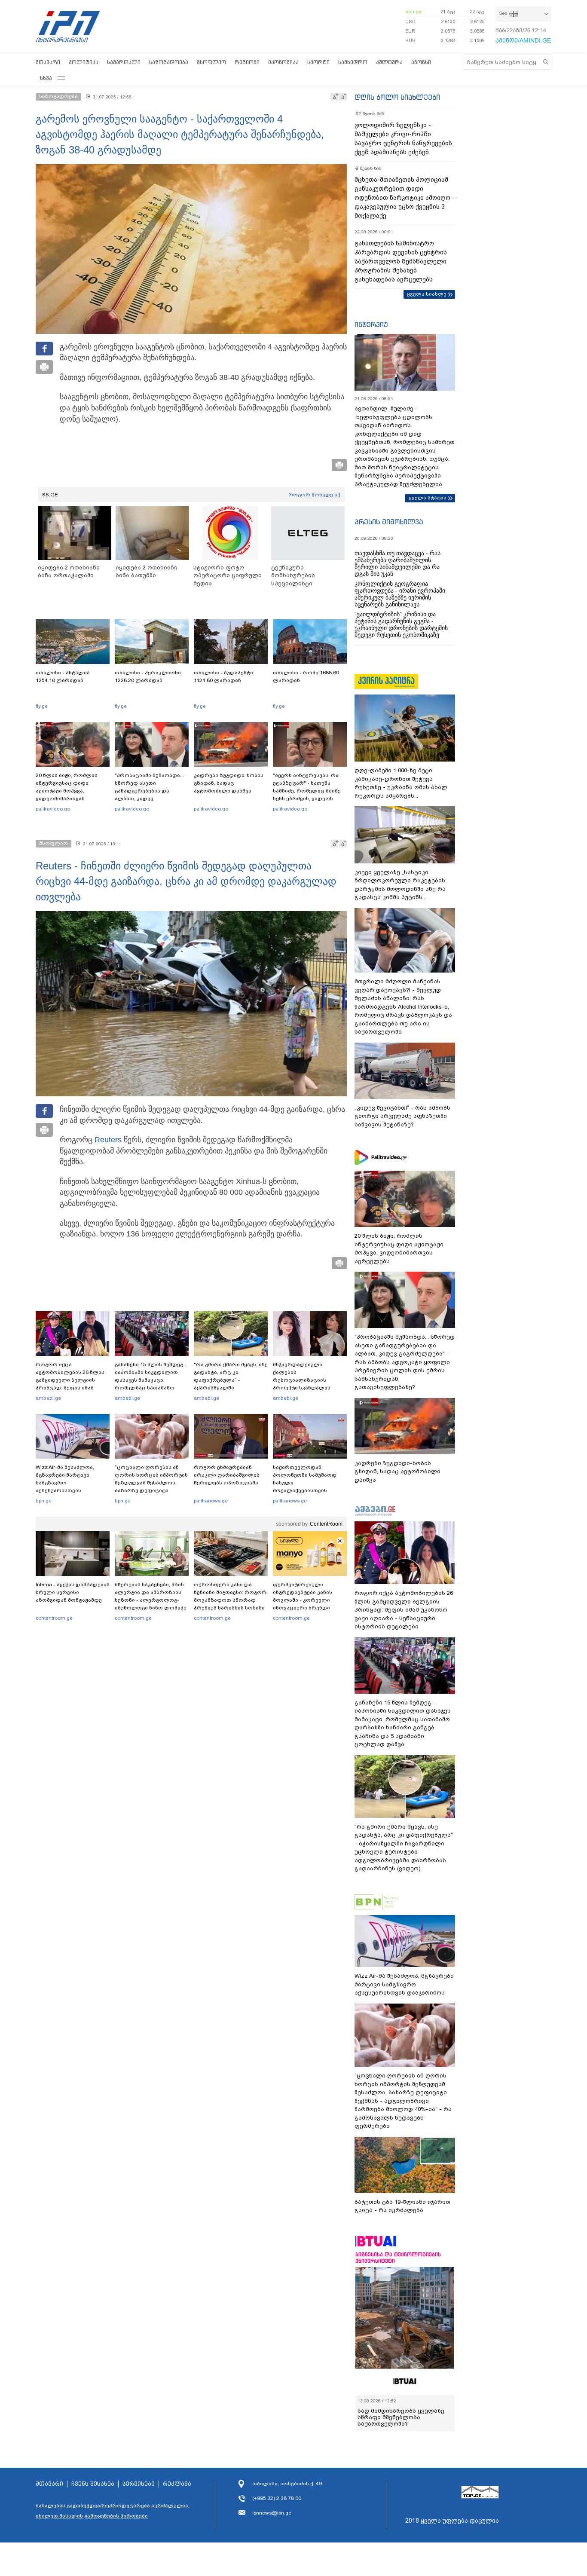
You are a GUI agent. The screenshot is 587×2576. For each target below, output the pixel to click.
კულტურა (389, 62)
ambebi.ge (48, 1398)
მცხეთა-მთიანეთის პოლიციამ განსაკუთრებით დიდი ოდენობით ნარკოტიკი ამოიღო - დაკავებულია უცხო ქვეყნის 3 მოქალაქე (405, 198)
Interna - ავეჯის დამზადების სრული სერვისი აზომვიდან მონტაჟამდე (73, 1592)
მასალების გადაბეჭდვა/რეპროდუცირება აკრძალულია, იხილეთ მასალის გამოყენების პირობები (113, 2511)
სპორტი (318, 62)
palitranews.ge (211, 1501)
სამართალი (124, 62)
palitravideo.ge (53, 809)
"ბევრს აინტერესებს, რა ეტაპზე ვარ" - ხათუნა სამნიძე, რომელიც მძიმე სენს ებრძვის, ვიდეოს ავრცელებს (307, 791)
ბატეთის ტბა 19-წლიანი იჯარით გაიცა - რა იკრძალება (402, 2206)
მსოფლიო (211, 62)
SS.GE (50, 495)
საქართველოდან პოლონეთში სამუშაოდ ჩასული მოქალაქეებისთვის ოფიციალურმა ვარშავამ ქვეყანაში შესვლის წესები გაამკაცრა (309, 1490)
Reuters (108, 1140)
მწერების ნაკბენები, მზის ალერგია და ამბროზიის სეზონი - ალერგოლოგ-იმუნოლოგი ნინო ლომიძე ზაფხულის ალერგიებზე (151, 1600)
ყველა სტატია (428, 498)
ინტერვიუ (371, 324)
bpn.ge (413, 12)
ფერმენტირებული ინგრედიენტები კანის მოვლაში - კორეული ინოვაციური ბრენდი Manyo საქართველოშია (305, 1600)
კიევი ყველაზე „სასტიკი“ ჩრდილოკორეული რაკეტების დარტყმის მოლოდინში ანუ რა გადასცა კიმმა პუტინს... (400, 885)
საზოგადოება (169, 62)
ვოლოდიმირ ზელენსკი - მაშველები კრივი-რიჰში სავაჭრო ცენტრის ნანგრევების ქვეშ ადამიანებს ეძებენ (403, 139)
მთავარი (48, 62)
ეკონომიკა (283, 62)
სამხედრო (353, 62)
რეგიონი (247, 62)
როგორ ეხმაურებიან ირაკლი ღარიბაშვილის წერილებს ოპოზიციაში (227, 1475)
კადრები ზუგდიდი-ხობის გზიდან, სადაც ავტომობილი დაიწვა (229, 783)
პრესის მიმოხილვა (389, 522)
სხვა (46, 78)
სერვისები (139, 2484)
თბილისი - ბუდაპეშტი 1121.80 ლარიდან (223, 676)
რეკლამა (177, 2484)
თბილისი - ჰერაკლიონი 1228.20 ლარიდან (148, 676)
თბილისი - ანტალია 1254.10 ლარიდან (63, 676)
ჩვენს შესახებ (93, 2484)
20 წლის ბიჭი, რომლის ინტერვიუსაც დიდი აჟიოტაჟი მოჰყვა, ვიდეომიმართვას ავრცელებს (67, 791)
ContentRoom (326, 1524)
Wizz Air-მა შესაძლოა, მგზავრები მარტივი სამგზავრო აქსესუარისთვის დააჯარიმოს (65, 1483)
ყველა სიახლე (427, 294)
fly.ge (42, 706)
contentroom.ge (54, 1618)
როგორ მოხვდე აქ (314, 495)
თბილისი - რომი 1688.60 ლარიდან (306, 676)
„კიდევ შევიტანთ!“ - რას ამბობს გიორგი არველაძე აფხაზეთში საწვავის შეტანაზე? (402, 1116)
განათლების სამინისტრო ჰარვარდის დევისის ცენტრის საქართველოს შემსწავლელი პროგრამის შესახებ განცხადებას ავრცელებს (401, 261)
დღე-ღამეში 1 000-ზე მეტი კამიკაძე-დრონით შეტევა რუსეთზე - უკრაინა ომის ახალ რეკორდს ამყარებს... (401, 783)
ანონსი (421, 62)
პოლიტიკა (84, 62)
